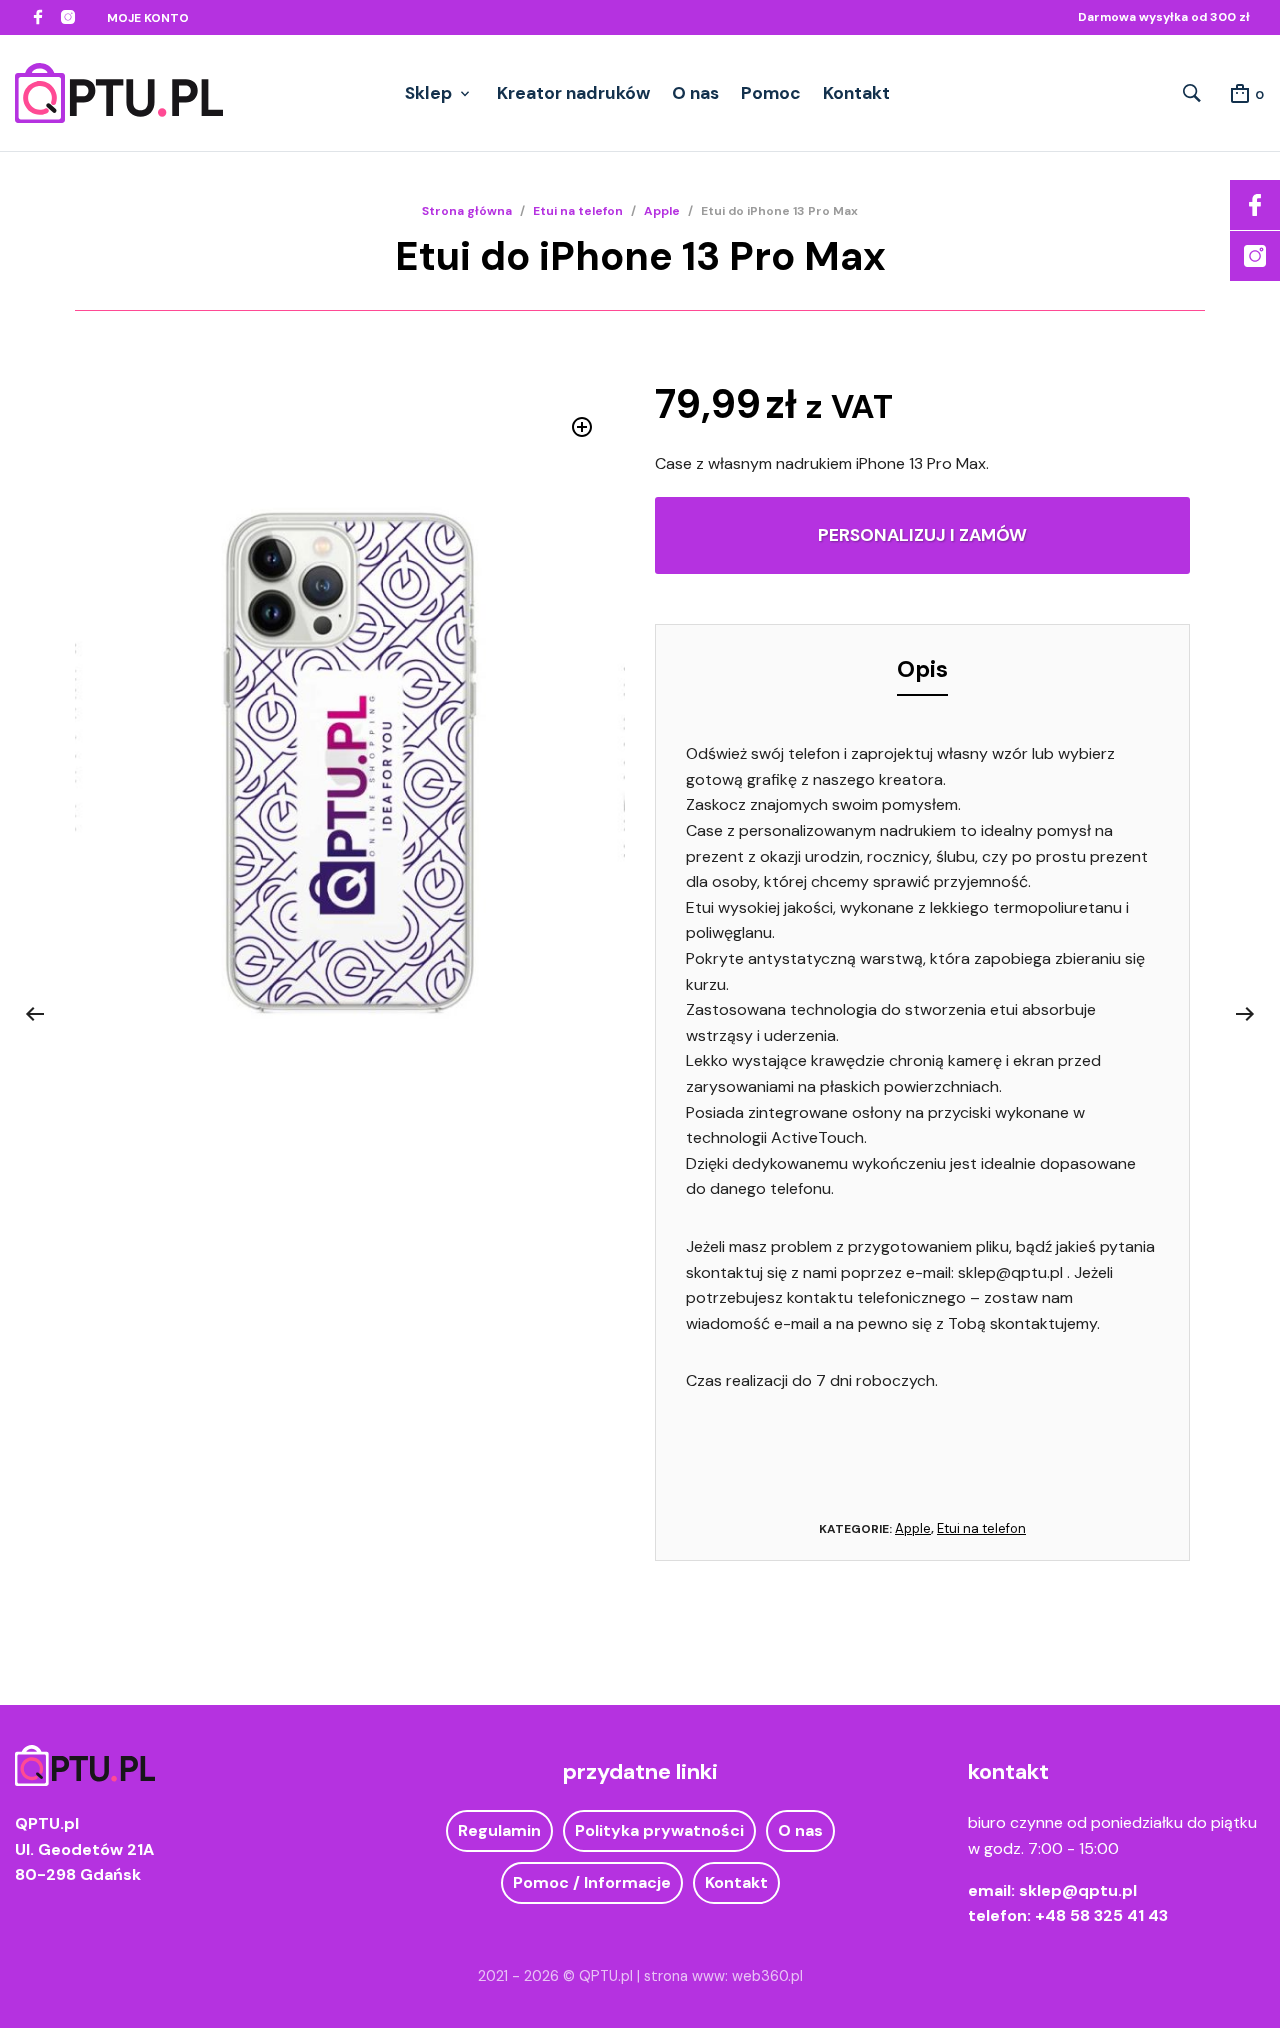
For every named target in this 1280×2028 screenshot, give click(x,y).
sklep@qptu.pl (1078, 1890)
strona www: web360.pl (723, 1976)
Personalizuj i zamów (922, 535)
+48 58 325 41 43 (1101, 1915)
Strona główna (467, 211)
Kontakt (856, 93)
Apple (662, 211)
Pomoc (771, 93)
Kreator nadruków (573, 93)
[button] (582, 427)
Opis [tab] (922, 669)
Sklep (428, 93)
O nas (695, 93)
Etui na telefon (578, 211)
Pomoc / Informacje (592, 1882)
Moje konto (148, 18)
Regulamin (499, 1830)
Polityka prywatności (659, 1830)
